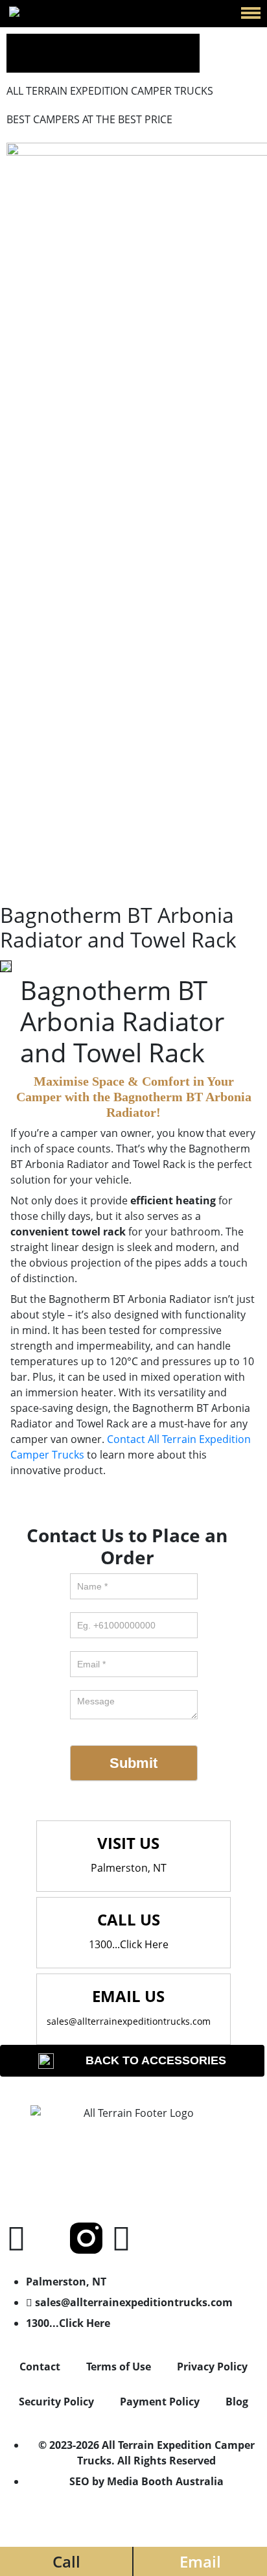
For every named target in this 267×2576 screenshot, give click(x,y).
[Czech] (27, 42)
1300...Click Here (129, 1944)
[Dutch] (45, 42)
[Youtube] (121, 2238)
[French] (100, 42)
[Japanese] (154, 42)
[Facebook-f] (16, 2238)
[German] (118, 42)
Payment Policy (160, 2402)
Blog (237, 2402)
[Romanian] (27, 61)
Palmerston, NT (129, 1868)
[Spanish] (64, 61)
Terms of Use (119, 2367)
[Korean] (172, 42)
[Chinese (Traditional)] (9, 42)
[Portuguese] (191, 42)
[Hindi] (136, 42)
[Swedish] (82, 61)
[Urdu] (118, 61)
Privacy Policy (212, 2367)
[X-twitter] (51, 2238)
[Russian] (45, 61)
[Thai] (100, 61)
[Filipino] (82, 42)
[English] (64, 42)
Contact (40, 2367)
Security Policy (56, 2402)
